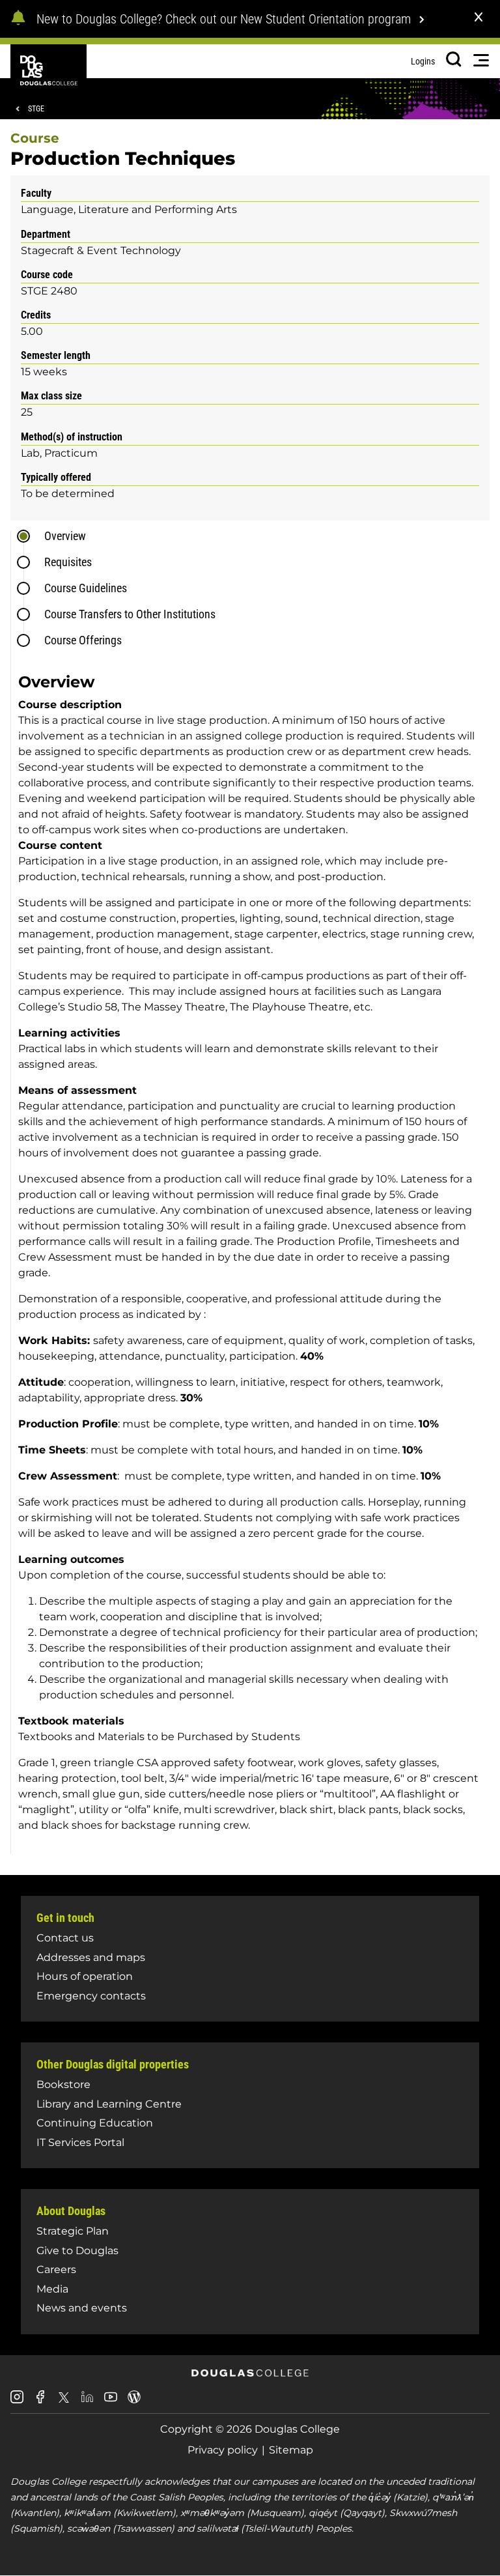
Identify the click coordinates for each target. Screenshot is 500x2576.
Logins (423, 61)
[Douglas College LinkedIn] (87, 2402)
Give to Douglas (77, 2251)
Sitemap (291, 2450)
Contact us (65, 1938)
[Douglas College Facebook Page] (40, 2402)
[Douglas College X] (64, 2401)
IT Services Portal (80, 2142)
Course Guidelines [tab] (86, 588)
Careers (56, 2269)
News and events (82, 2308)
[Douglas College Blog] (134, 2402)
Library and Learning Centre (109, 2104)
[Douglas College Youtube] (111, 2402)
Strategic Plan (73, 2231)
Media (52, 2289)
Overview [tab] (65, 536)
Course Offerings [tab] (83, 640)
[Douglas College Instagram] (17, 2402)
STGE (36, 109)
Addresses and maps (91, 1957)
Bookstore (63, 2084)
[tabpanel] (254, 1258)
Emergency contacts (91, 1996)
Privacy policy (223, 2450)
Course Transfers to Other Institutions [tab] (130, 614)
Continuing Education (95, 2123)
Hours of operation (85, 1976)
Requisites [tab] (68, 562)
